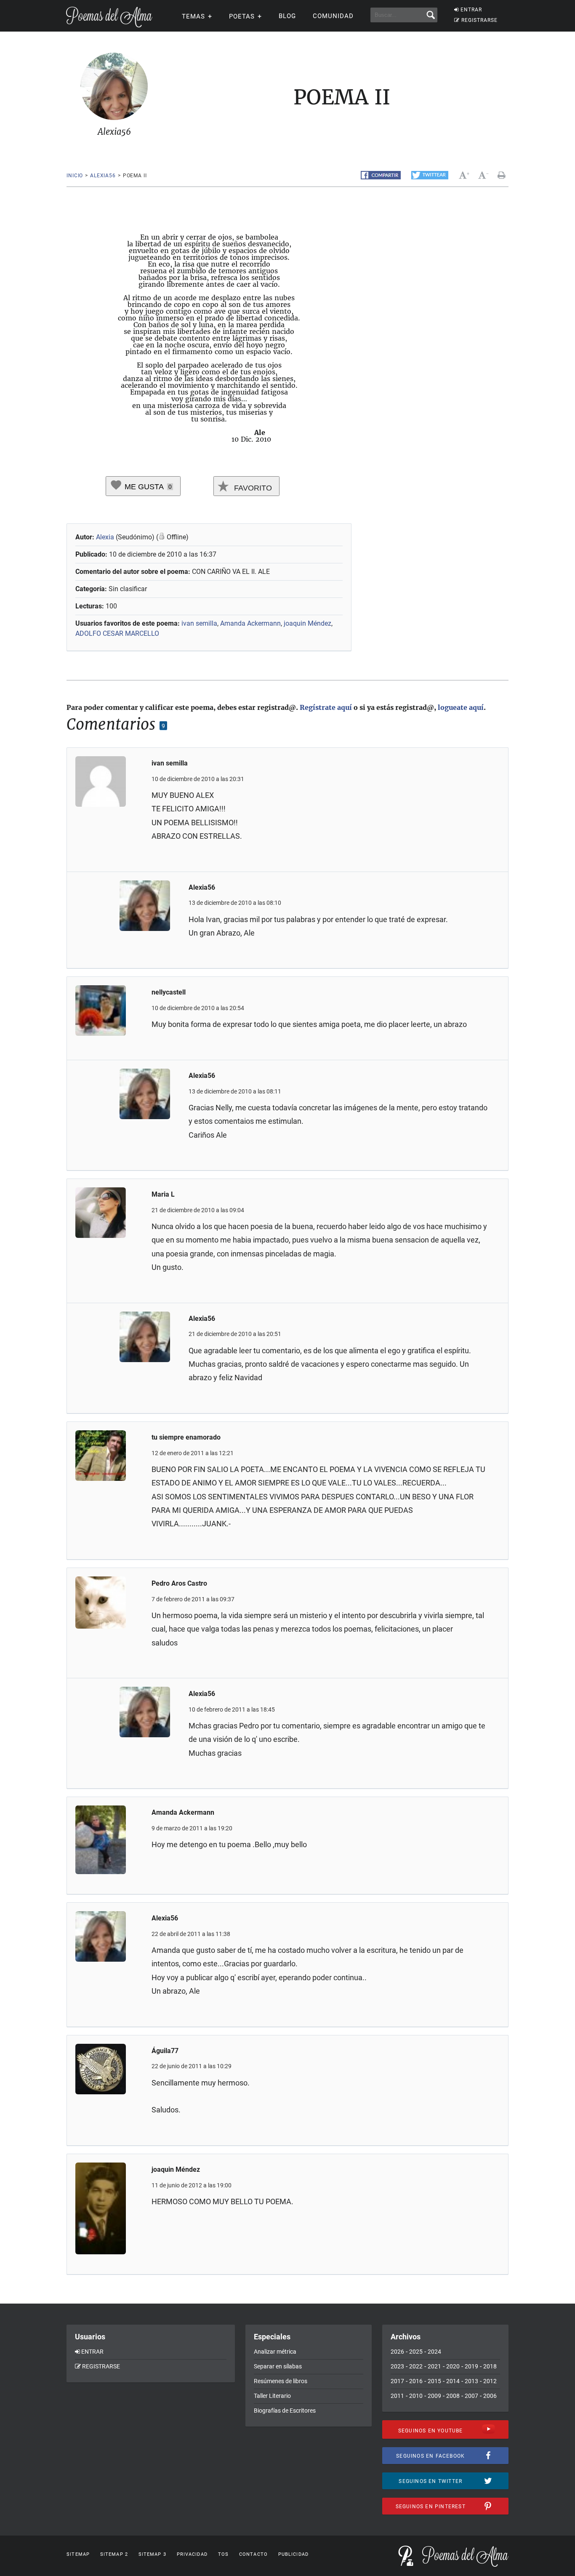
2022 (416, 2366)
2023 (397, 2366)
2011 (397, 2396)
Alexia (105, 537)
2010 (416, 2396)
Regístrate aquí (326, 707)
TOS (223, 2554)
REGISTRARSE (479, 20)
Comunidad (333, 16)
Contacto (253, 2554)
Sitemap (78, 2554)
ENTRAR (471, 10)
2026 (397, 2352)
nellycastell (169, 992)
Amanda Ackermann (250, 623)
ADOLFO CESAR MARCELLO (117, 633)
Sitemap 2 (114, 2554)
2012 (490, 2381)
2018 (490, 2366)
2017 (397, 2381)
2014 (453, 2381)
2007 (471, 2396)
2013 (471, 2381)
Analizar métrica (275, 2352)
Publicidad (293, 2554)
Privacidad (192, 2554)
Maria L (163, 1194)
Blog (287, 16)
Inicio (75, 176)
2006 (490, 2396)
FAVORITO (252, 488)
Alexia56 (103, 176)
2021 (434, 2366)
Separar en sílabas (278, 2366)
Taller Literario (272, 2396)
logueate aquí (461, 707)
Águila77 (165, 2051)
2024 (434, 2352)
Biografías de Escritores (285, 2411)
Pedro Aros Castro (179, 1583)
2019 (471, 2366)
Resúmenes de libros (281, 2381)
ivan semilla (199, 623)
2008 (453, 2396)
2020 (453, 2366)
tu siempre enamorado (186, 1437)
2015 (434, 2381)
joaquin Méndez (307, 623)
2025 (416, 2352)
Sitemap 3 (152, 2554)
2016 (416, 2381)
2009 (434, 2396)
